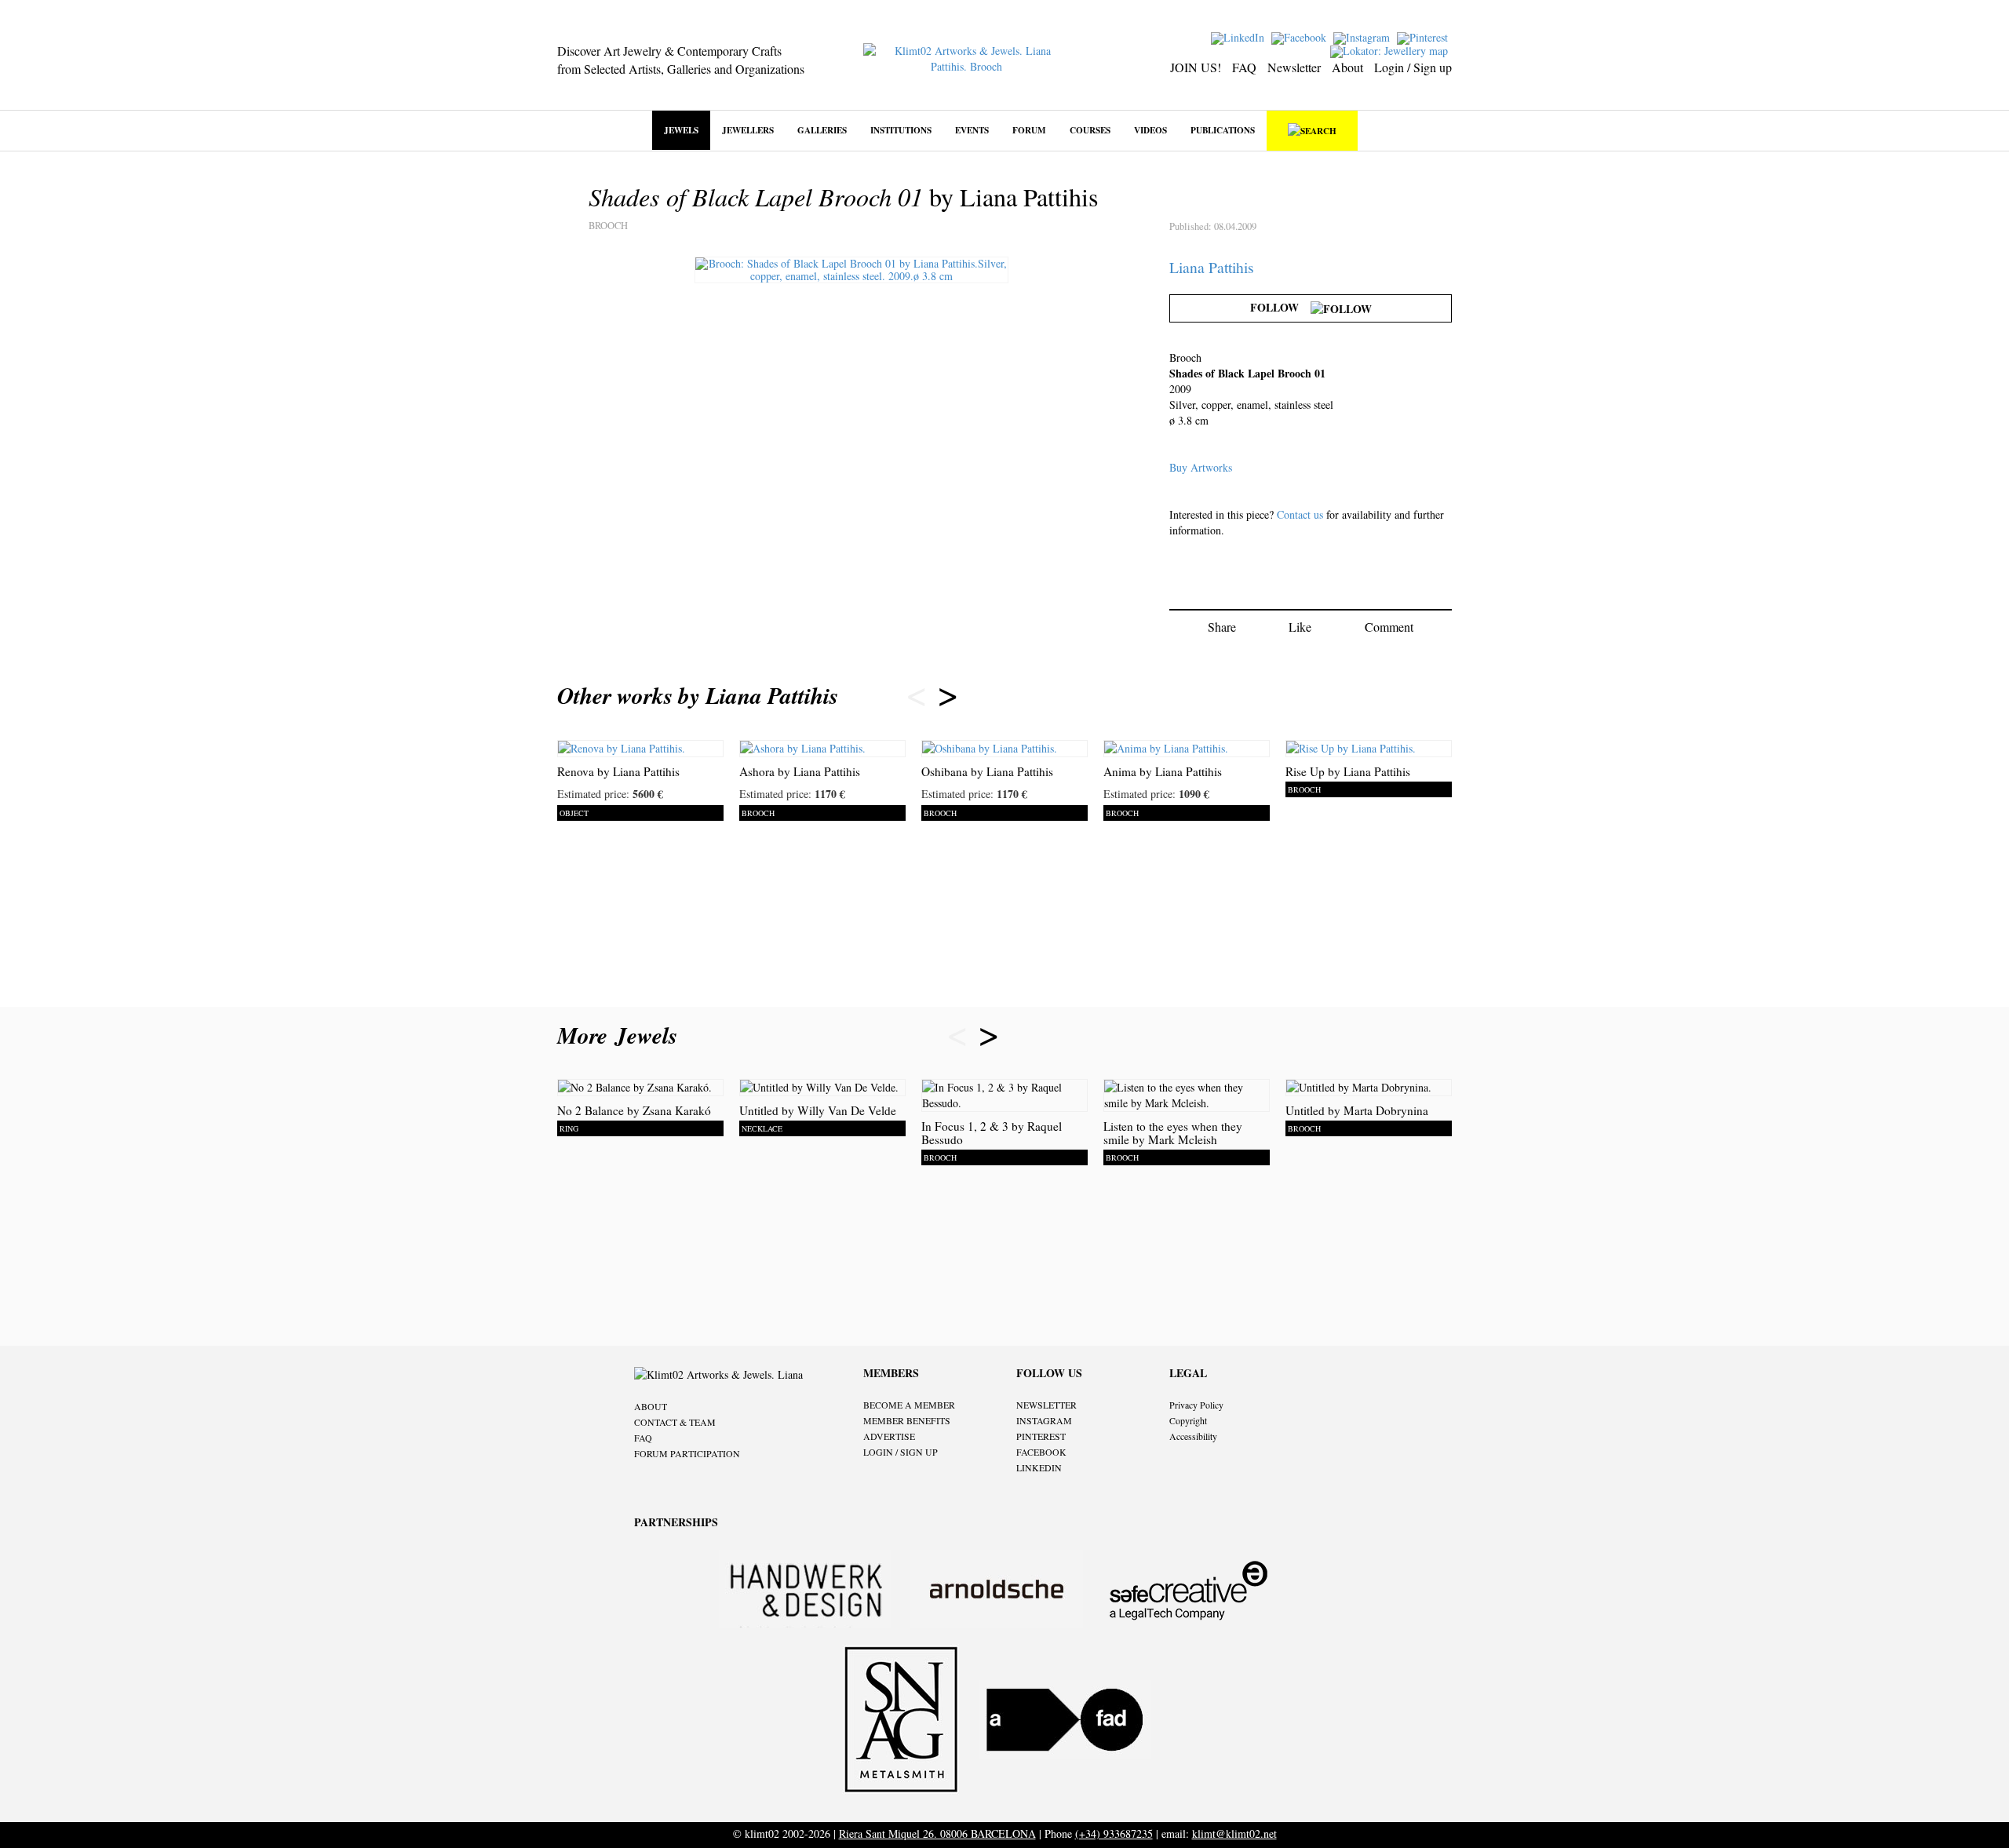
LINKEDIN (1039, 1467)
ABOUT (651, 1406)
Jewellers (748, 130)
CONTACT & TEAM (675, 1422)
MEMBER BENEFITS (907, 1420)
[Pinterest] (1424, 36)
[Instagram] (1364, 36)
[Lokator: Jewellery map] (1391, 50)
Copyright (1188, 1420)
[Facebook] (1301, 36)
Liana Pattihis (1212, 267)
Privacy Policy (1196, 1405)
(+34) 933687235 (1114, 1833)
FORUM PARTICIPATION (687, 1453)
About (1347, 67)
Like (1300, 627)
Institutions (901, 130)
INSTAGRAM (1044, 1420)
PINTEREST (1041, 1436)
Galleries (822, 130)
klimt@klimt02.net (1234, 1833)
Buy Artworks (1201, 467)
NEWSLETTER (1046, 1405)
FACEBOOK (1041, 1452)
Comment (1389, 627)
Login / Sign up (1413, 67)
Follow (1280, 307)
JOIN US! (1196, 67)
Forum (1029, 130)
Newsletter (1294, 67)
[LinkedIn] (1240, 36)
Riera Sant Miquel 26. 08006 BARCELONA (937, 1833)
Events (972, 130)
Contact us (1300, 514)
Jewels (681, 130)
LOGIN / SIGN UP (901, 1452)
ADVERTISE (889, 1436)
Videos (1150, 130)
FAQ (1244, 67)
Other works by (698, 695)
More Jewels (621, 1035)
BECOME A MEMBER (909, 1405)
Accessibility (1193, 1436)
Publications (1223, 130)
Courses (1090, 130)
